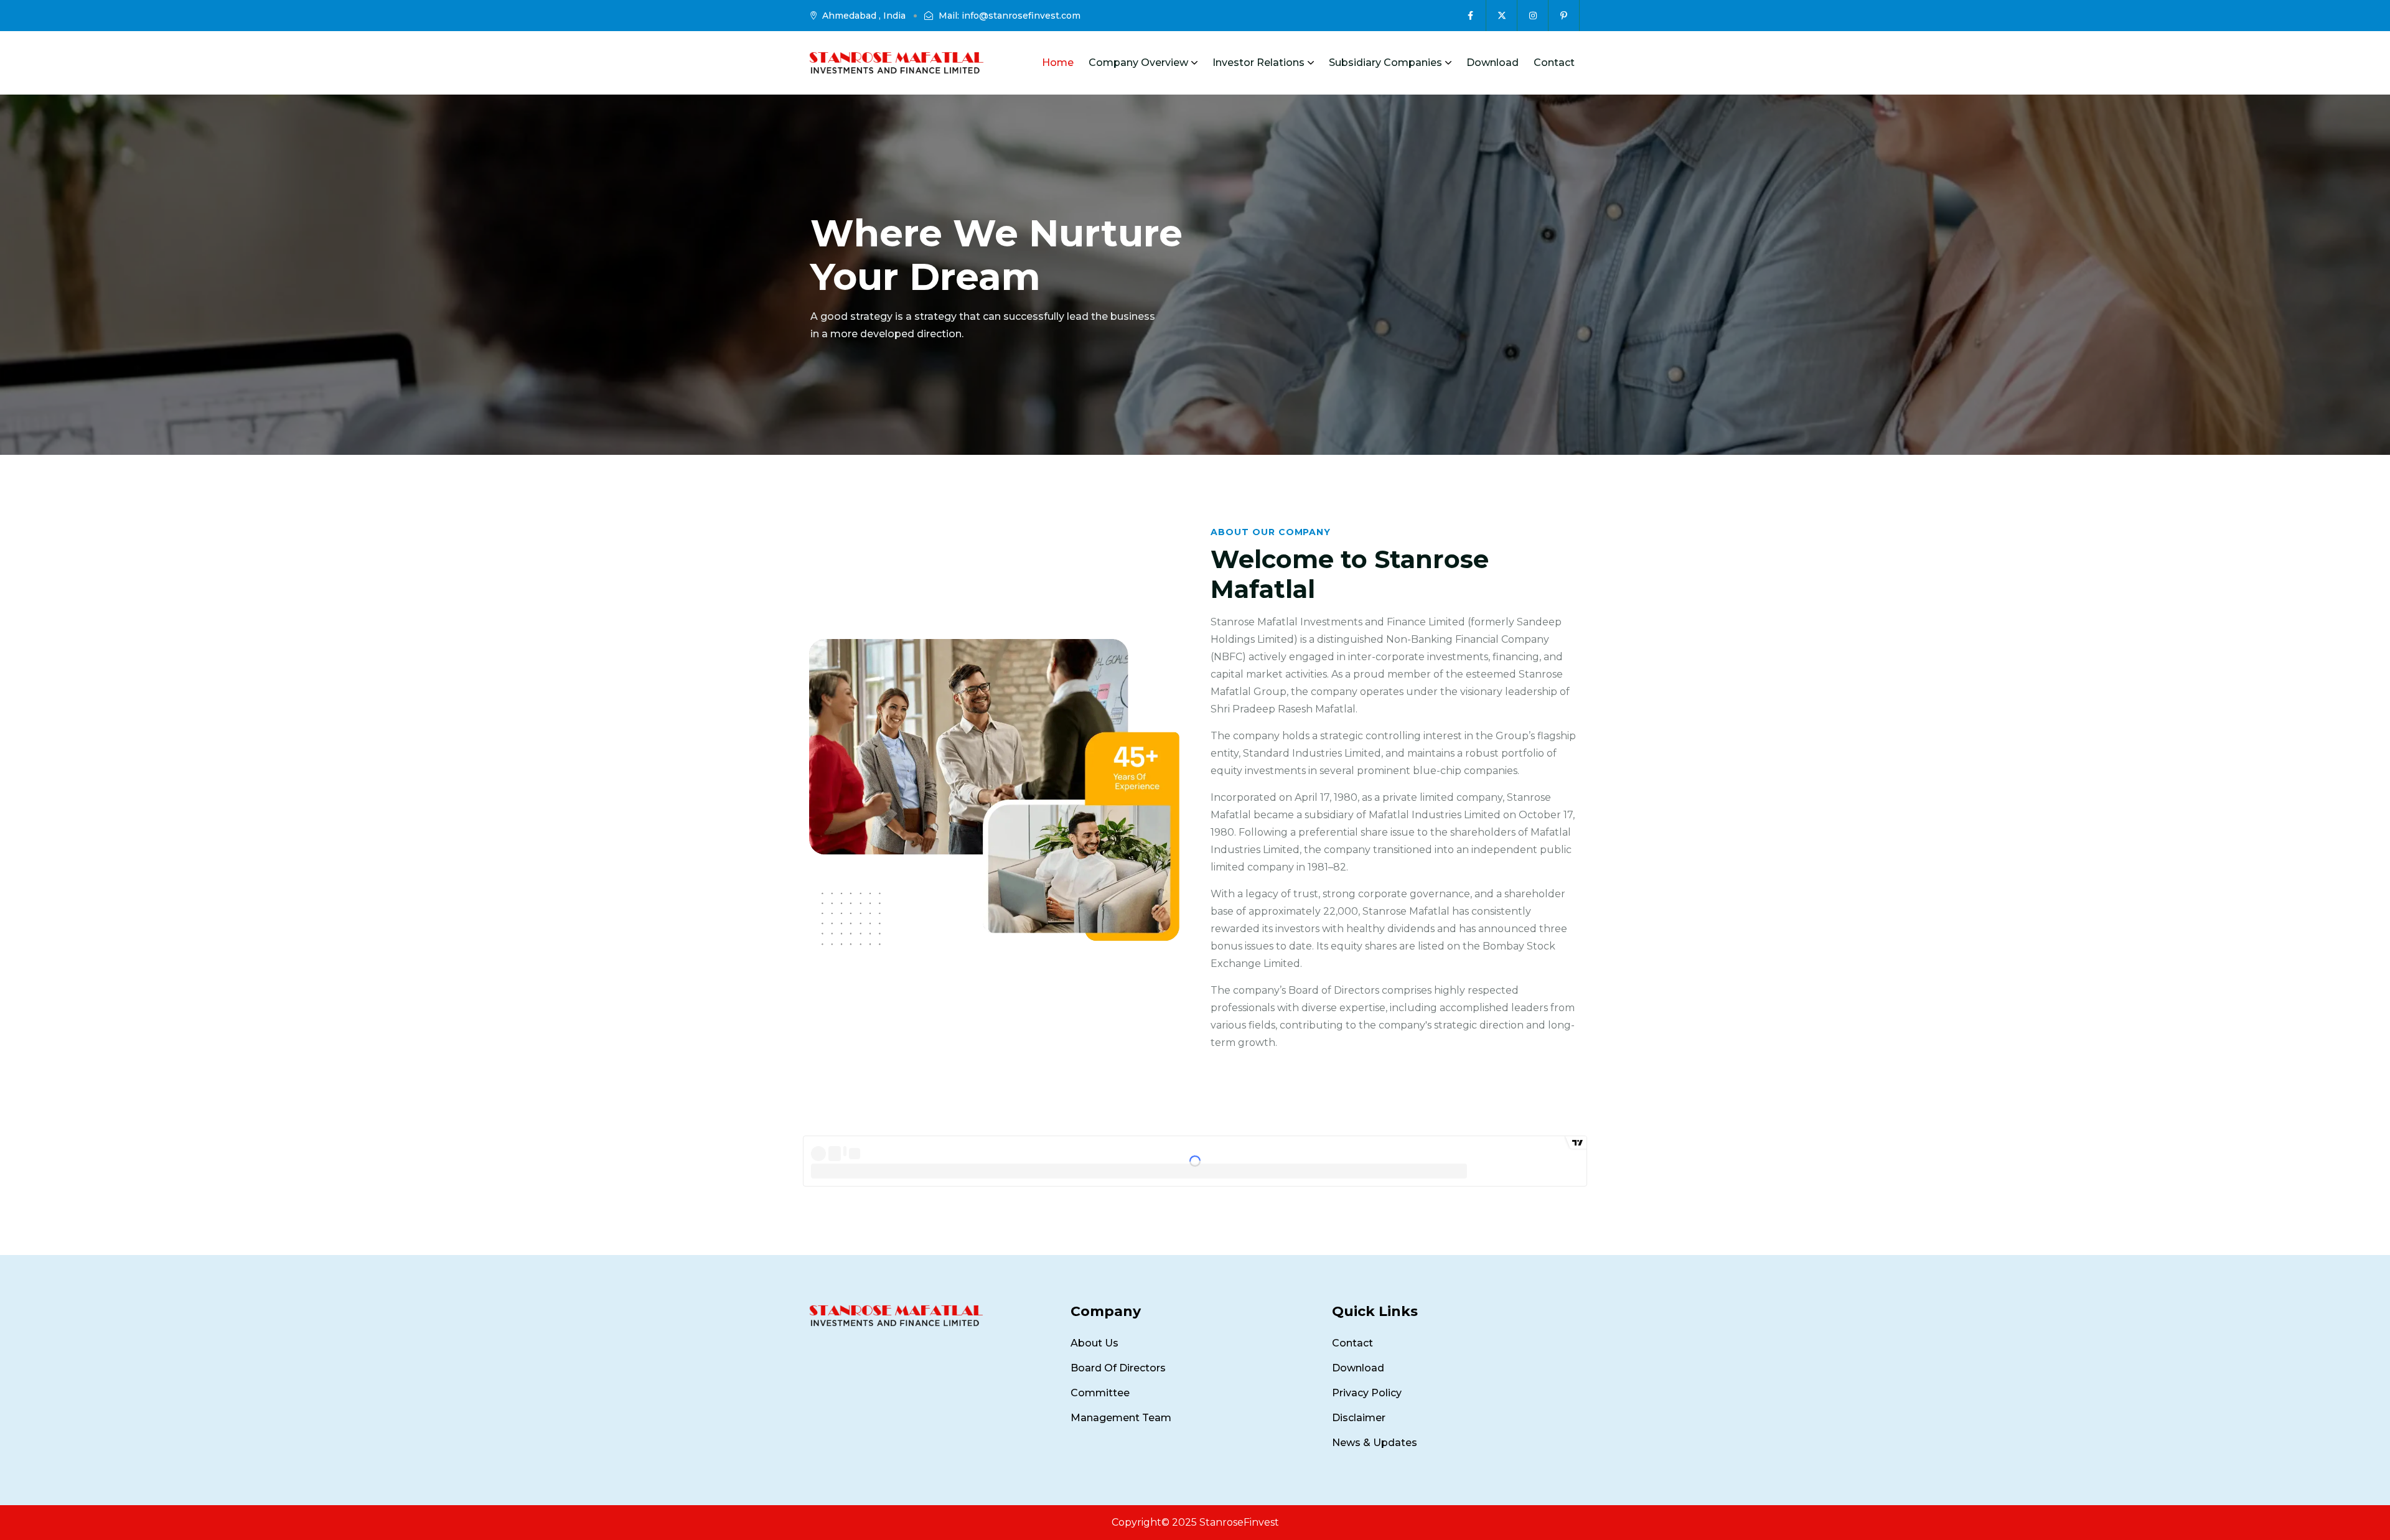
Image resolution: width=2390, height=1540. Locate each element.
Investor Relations (1258, 63)
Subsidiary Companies (1385, 63)
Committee (1100, 1393)
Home (1058, 63)
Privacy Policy (1367, 1393)
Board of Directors (1118, 1368)
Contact (1554, 63)
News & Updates (1375, 1443)
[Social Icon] (1471, 16)
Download (1493, 63)
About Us (1094, 1343)
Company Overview (1138, 63)
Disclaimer (1359, 1418)
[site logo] (897, 63)
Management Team (1121, 1418)
